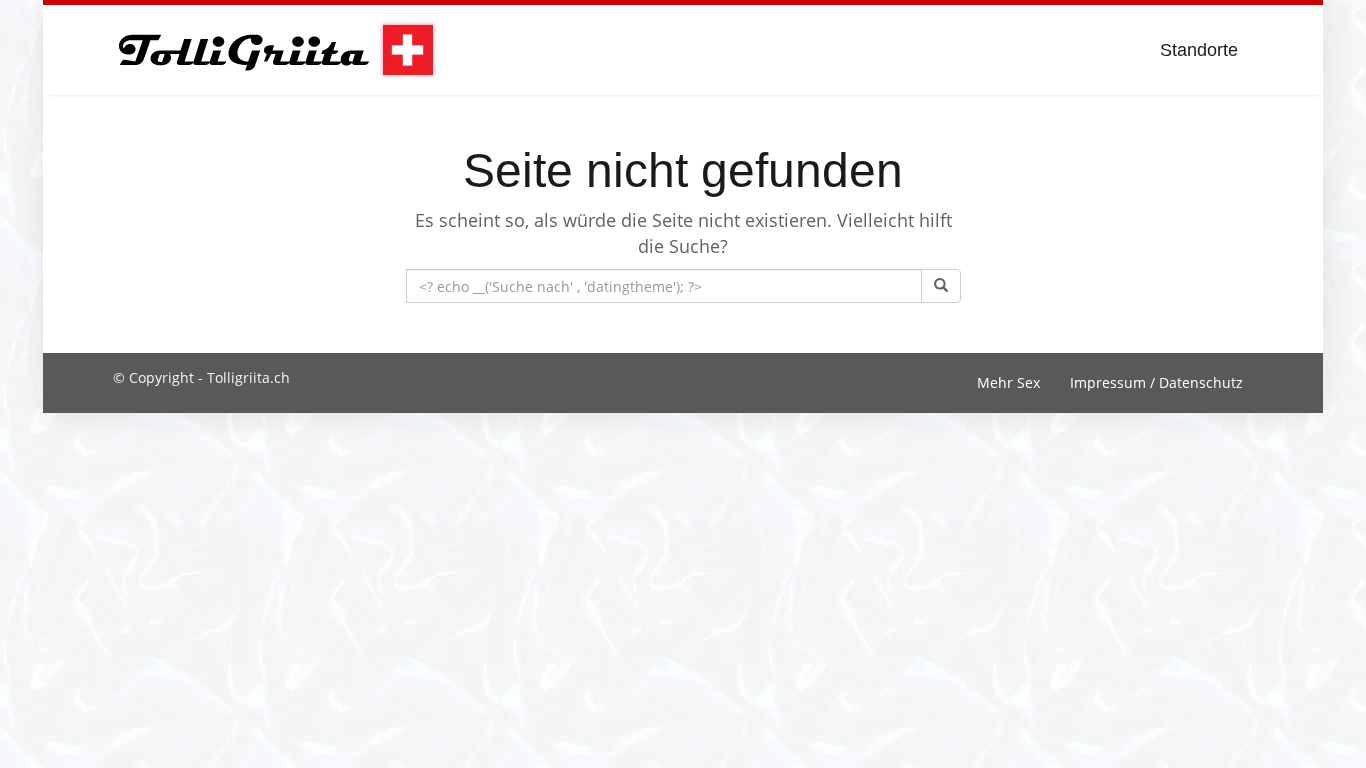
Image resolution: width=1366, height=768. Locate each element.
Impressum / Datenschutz (1156, 382)
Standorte (1199, 50)
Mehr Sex (1008, 382)
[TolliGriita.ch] (275, 50)
